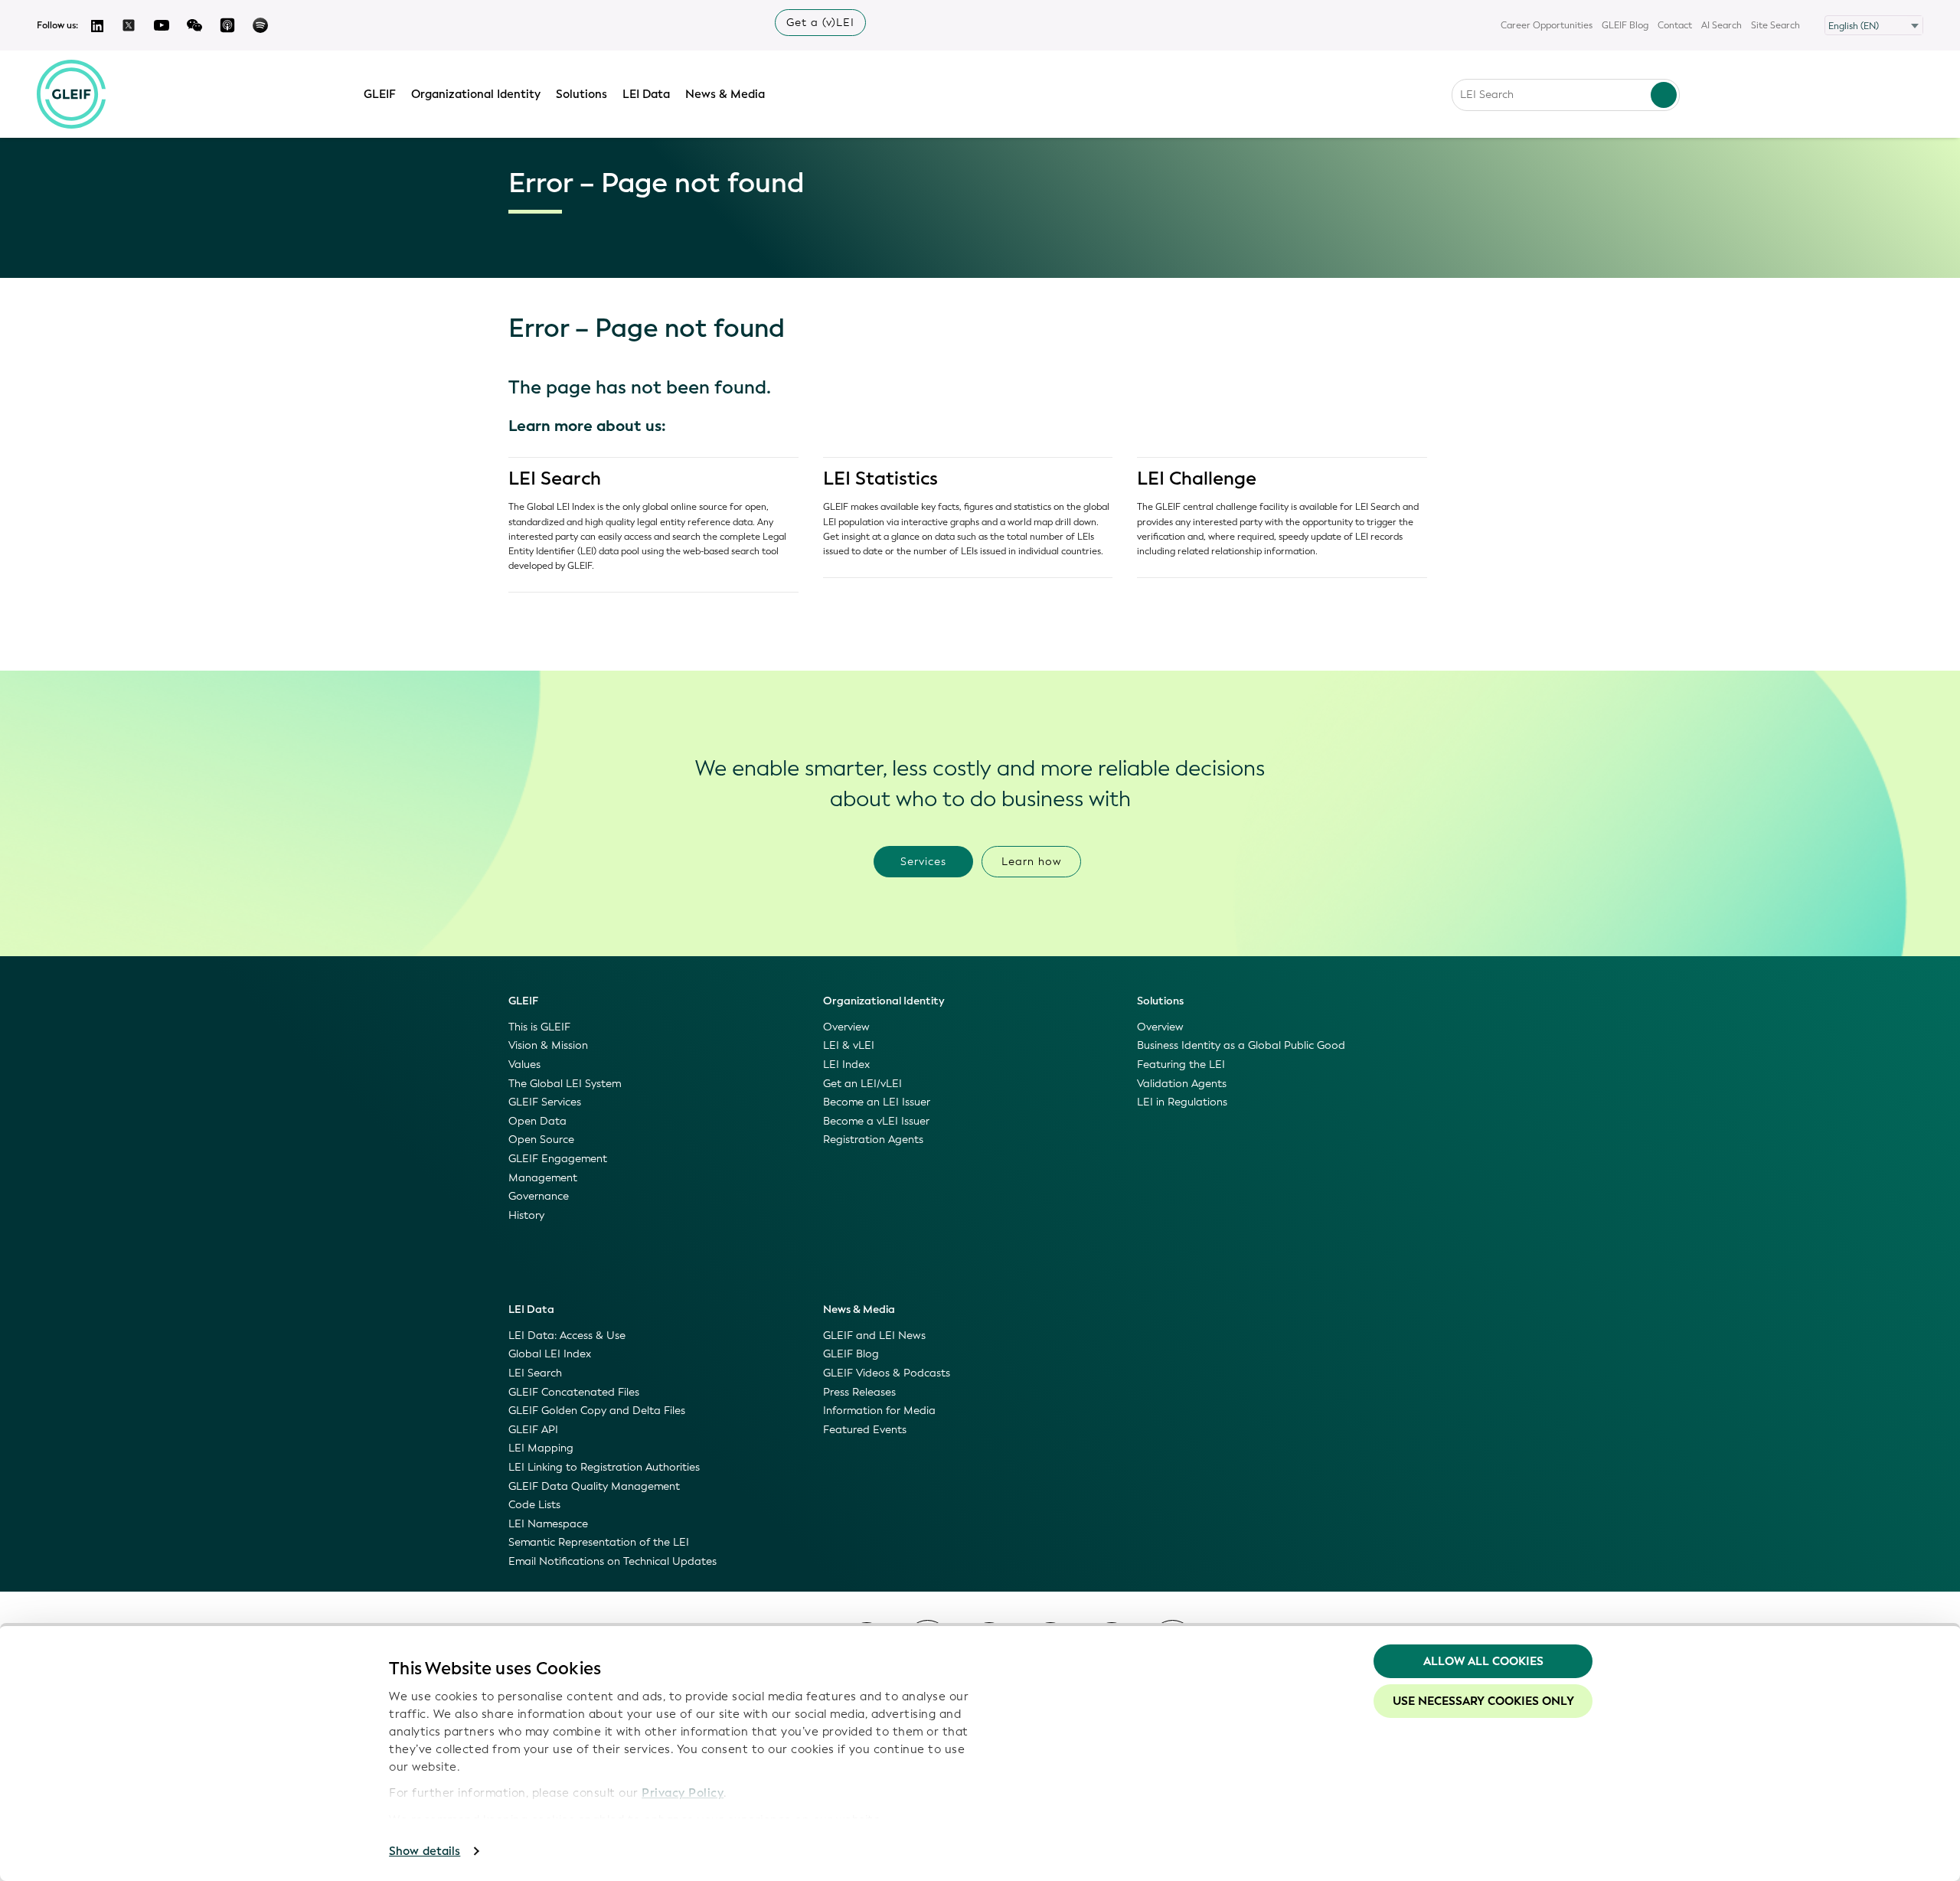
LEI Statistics (880, 478)
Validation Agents (1182, 1084)
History (526, 1215)
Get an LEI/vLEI (862, 1084)
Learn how (1032, 862)
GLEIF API (533, 1430)
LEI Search (555, 478)
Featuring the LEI (1181, 1065)
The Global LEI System (565, 1084)
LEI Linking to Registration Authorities (604, 1467)
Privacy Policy (683, 1793)
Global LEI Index (550, 1354)
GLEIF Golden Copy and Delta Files (597, 1411)
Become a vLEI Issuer (876, 1121)
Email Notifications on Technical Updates (612, 1561)
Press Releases (859, 1392)
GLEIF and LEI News (874, 1336)
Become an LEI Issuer (877, 1102)
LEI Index (846, 1065)
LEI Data (646, 94)
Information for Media (879, 1411)
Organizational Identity (476, 94)
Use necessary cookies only (1483, 1701)
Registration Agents (873, 1140)
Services (923, 862)
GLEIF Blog (1625, 25)
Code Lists (534, 1505)
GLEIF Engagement (558, 1159)
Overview (846, 1027)
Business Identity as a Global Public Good (1241, 1045)
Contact (1675, 25)
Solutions (581, 94)
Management (543, 1178)
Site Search (1775, 25)
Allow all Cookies (1483, 1661)
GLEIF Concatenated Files (574, 1392)
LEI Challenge (1197, 478)
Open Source (541, 1140)
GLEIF (380, 94)
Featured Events (865, 1430)
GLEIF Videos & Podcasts (887, 1373)
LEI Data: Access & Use (567, 1336)
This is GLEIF (539, 1027)
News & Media (725, 94)
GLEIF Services (545, 1102)
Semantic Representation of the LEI (599, 1542)
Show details (425, 1851)
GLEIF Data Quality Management (594, 1486)
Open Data (537, 1121)
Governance (539, 1196)
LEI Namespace (548, 1524)
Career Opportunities (1547, 25)
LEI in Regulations (1182, 1102)
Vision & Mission (548, 1045)
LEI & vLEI (849, 1045)
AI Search (1722, 25)
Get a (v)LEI (820, 23)
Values (524, 1065)
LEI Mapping (541, 1448)
